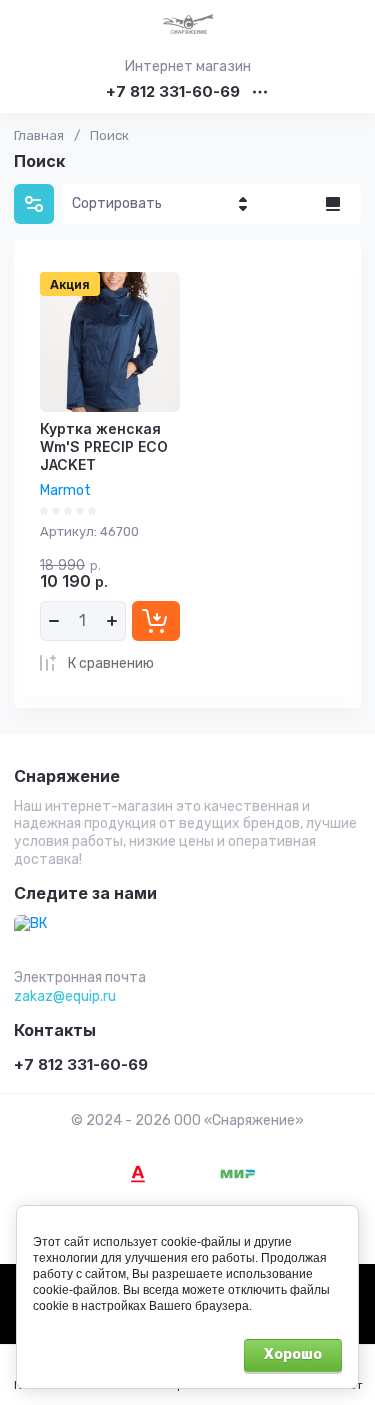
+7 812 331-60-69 (173, 92)
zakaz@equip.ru (65, 996)
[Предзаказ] (156, 621)
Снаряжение (67, 777)
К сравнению (111, 663)
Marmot (65, 490)
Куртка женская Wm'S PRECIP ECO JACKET (104, 446)
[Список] (333, 204)
